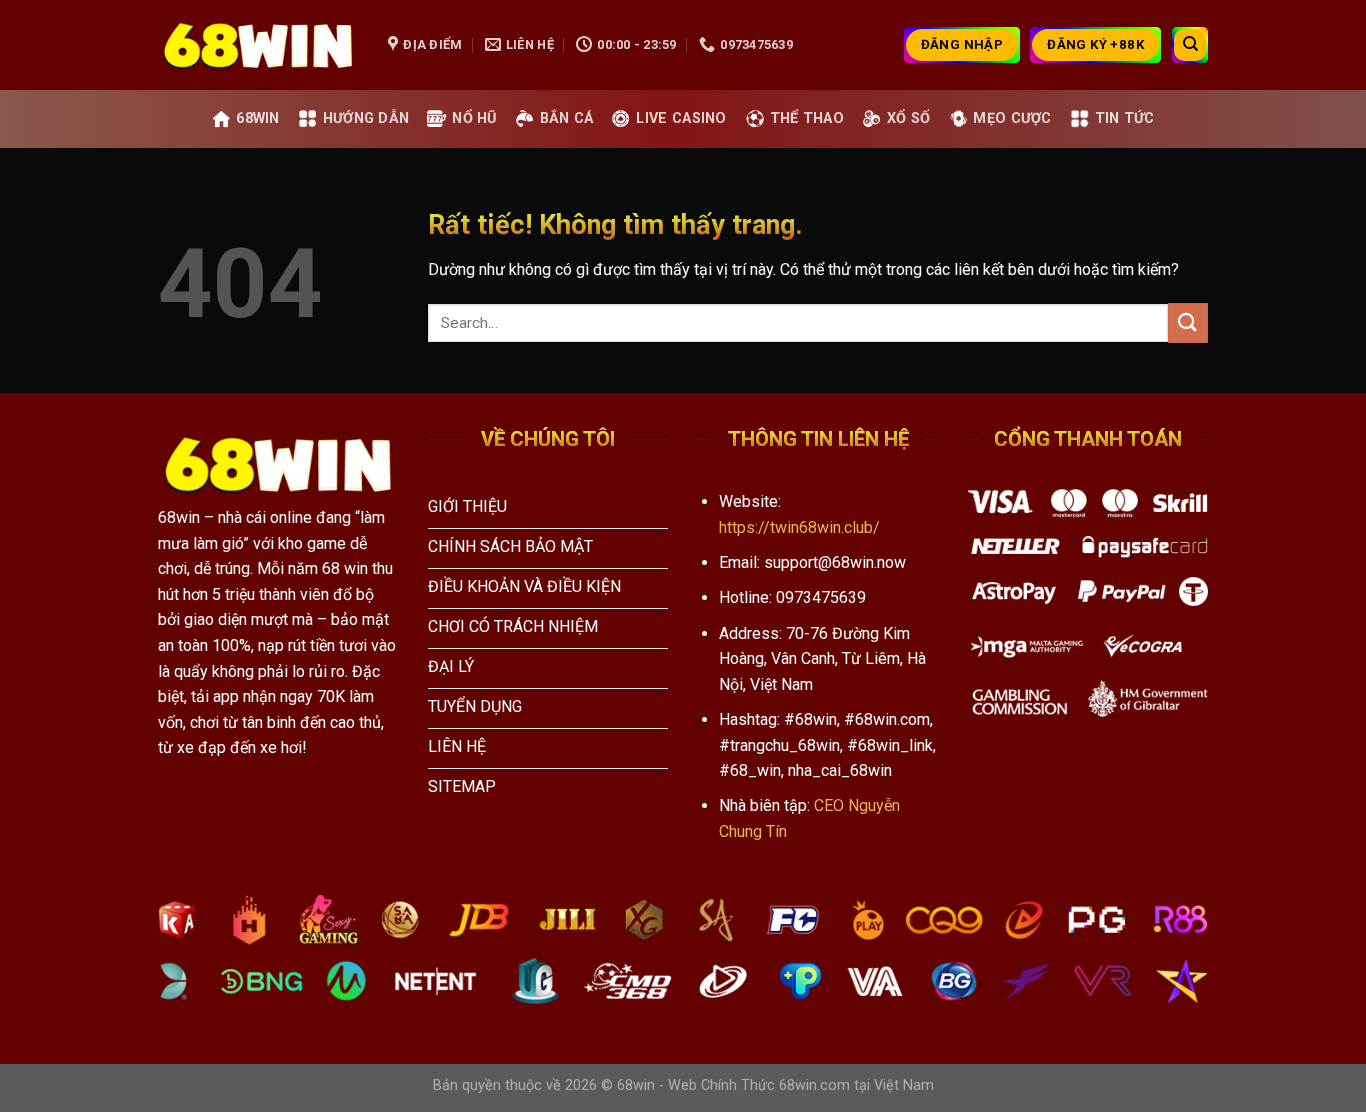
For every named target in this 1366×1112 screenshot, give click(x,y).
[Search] (1190, 45)
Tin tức (1125, 118)
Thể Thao (807, 118)
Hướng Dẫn (366, 118)
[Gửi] (1188, 322)
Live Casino (681, 118)
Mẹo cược (1012, 118)
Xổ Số (908, 118)
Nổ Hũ (474, 118)
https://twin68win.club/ (799, 527)
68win (257, 118)
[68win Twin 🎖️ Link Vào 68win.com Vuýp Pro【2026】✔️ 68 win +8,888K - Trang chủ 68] (258, 45)
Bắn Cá (567, 118)
